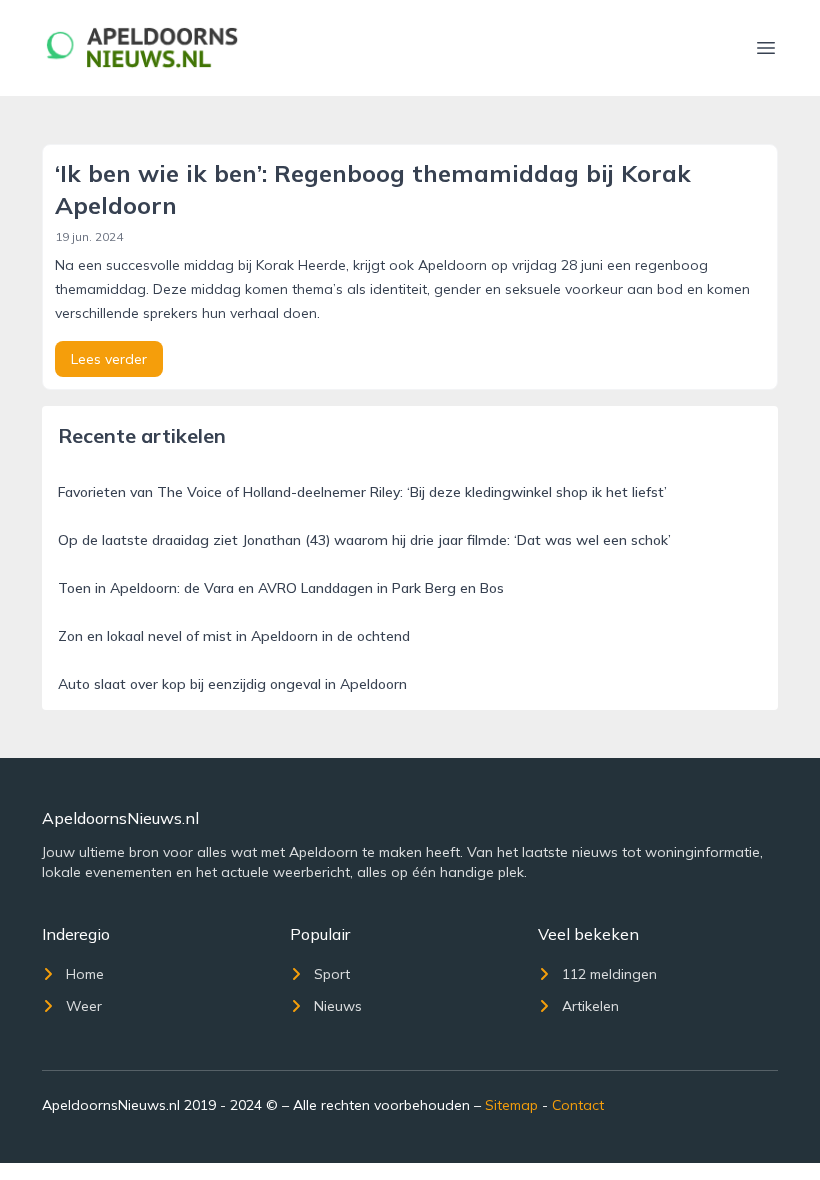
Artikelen (590, 1006)
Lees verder (109, 359)
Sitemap (511, 1105)
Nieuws (338, 1006)
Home (85, 974)
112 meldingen (609, 974)
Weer (84, 1006)
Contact (578, 1105)
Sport (332, 974)
